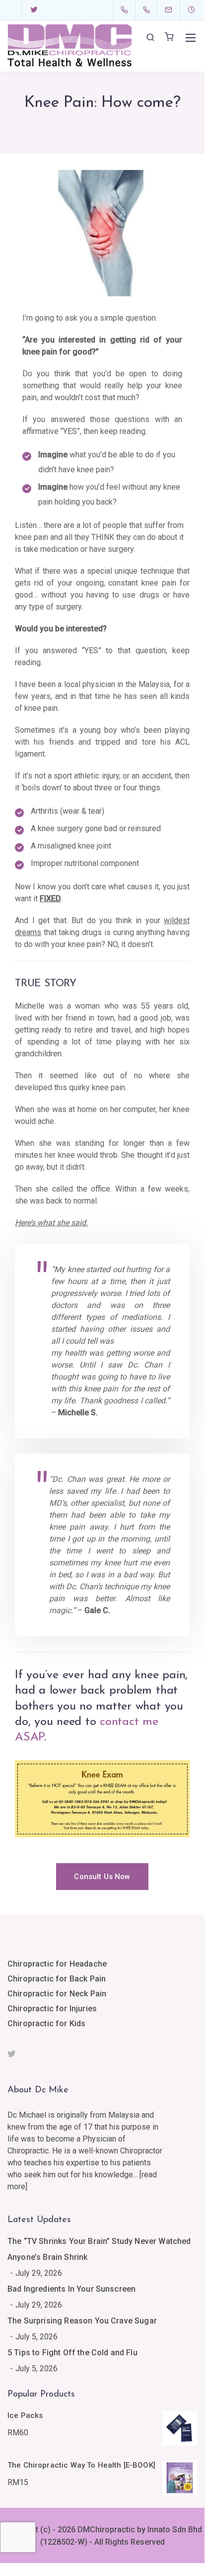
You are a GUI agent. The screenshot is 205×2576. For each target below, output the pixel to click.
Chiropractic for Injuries (52, 2009)
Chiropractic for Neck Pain (57, 1994)
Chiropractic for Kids (46, 2023)
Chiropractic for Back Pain (57, 1979)
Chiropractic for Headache (57, 1964)
